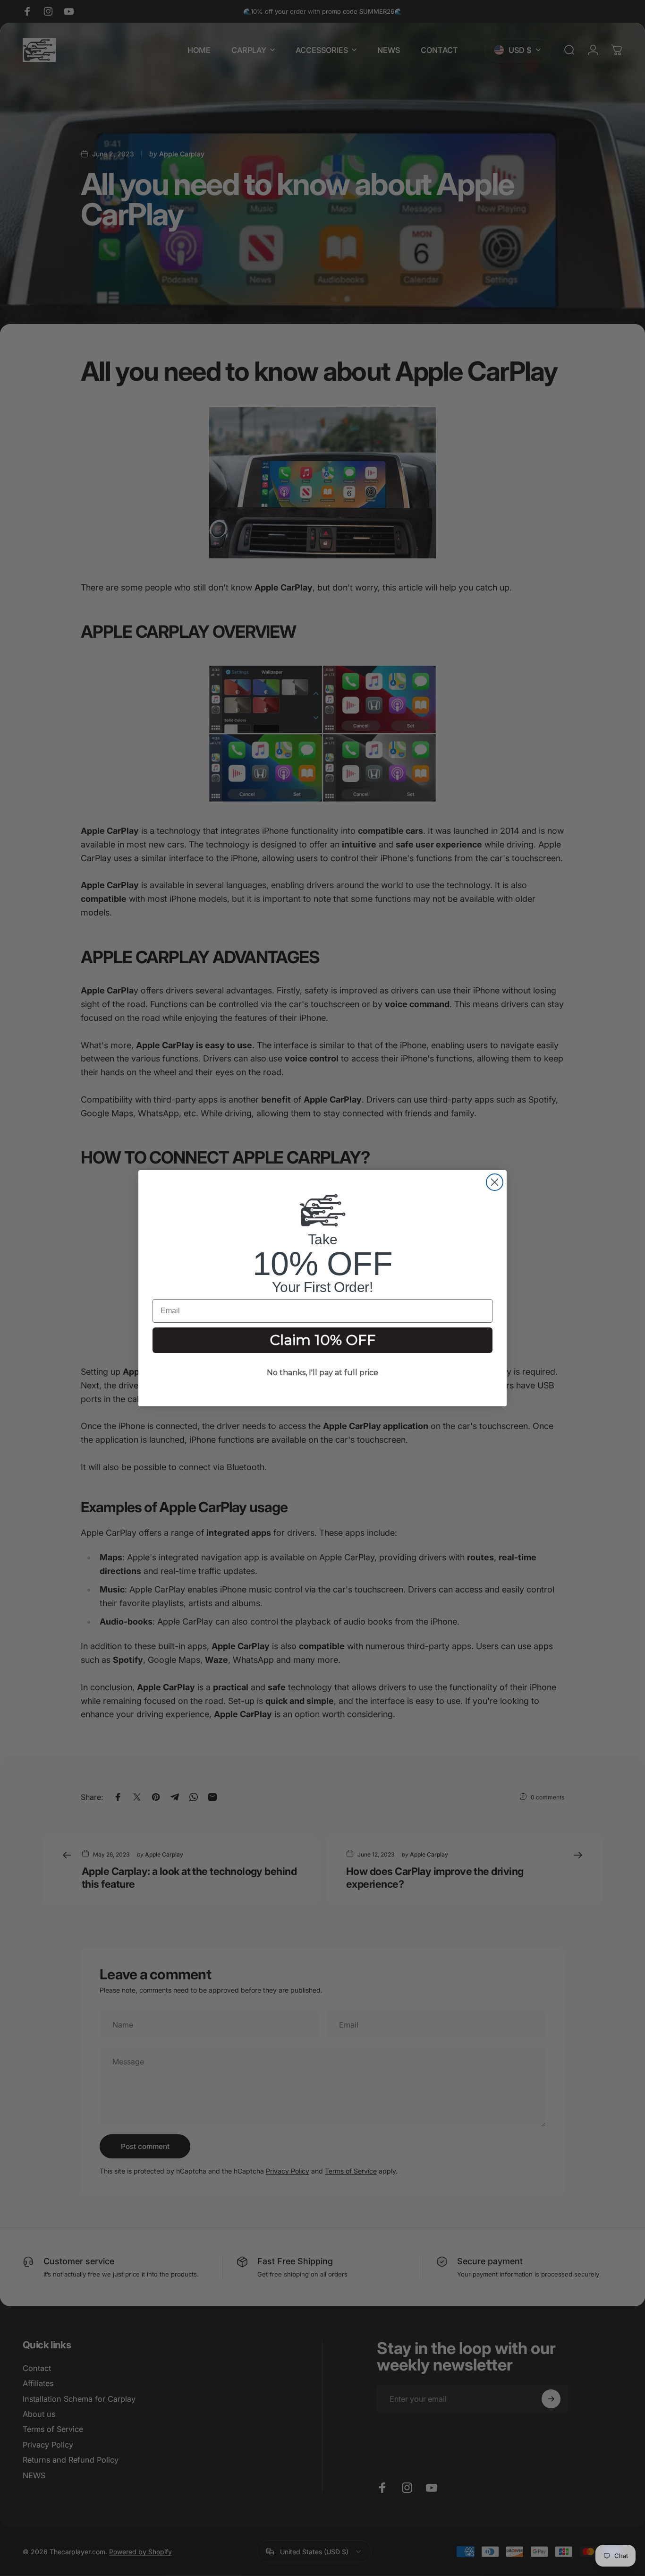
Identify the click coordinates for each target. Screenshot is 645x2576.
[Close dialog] (495, 1182)
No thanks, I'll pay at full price (322, 1373)
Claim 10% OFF (323, 1340)
